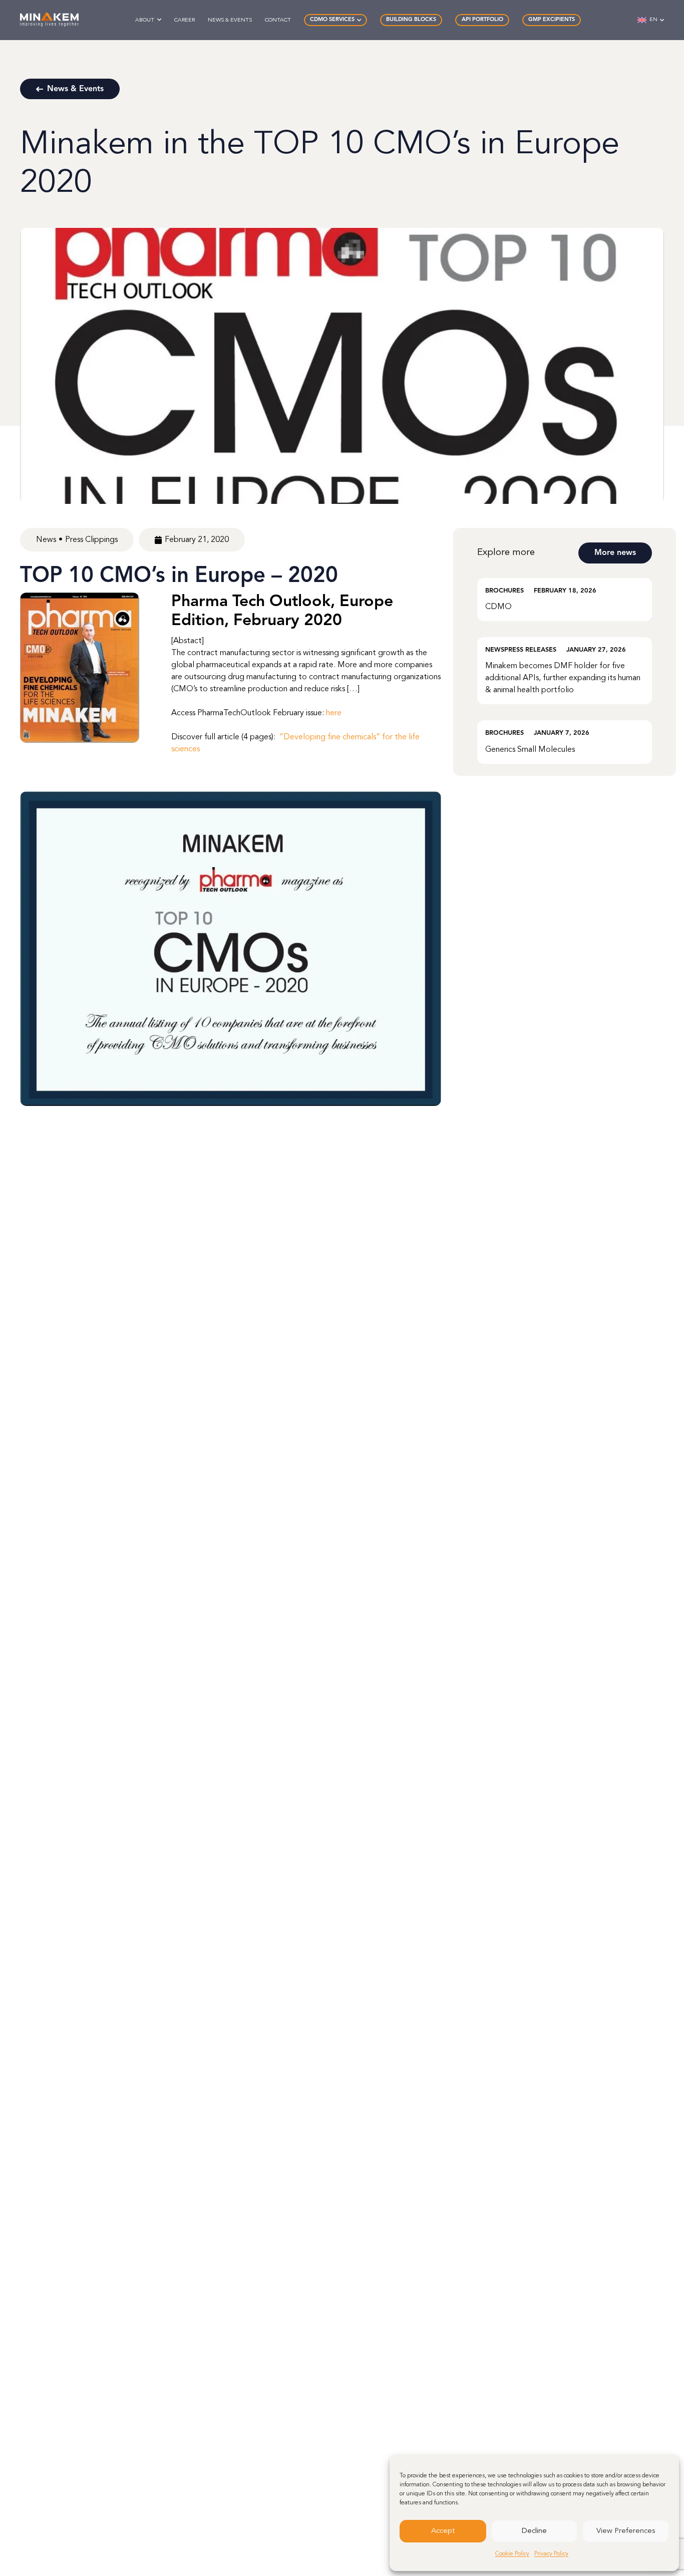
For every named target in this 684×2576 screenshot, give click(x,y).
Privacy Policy (551, 2554)
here (334, 713)
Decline (534, 2531)
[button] (159, 20)
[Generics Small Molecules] (565, 742)
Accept (443, 2531)
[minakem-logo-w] (49, 20)
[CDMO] (565, 600)
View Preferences (626, 2531)
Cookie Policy (512, 2554)
